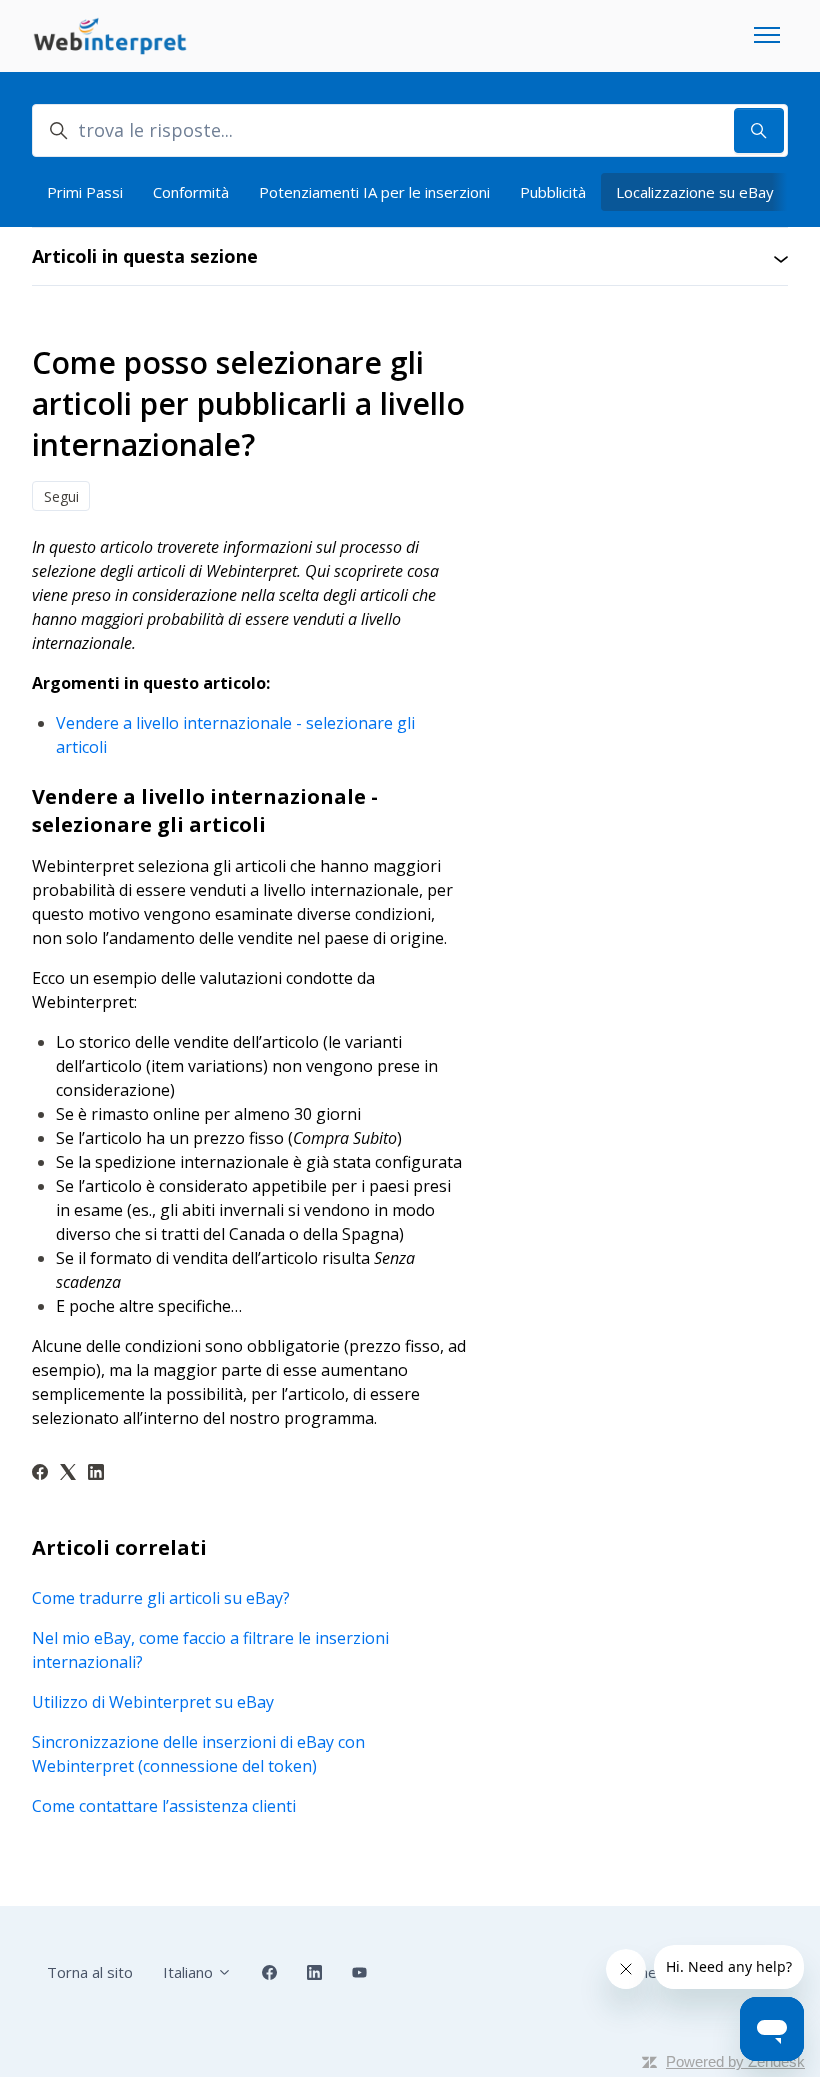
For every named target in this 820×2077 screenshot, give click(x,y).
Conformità (191, 192)
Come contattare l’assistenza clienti (164, 1806)
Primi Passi (85, 192)
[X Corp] (68, 1474)
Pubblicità (553, 192)
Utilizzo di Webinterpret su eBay (153, 1702)
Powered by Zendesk (735, 2061)
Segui (61, 496)
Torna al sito (90, 1972)
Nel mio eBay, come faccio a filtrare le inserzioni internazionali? (210, 1650)
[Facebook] (40, 1474)
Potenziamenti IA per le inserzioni (374, 192)
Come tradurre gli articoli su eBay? (161, 1598)
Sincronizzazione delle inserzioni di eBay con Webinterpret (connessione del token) (198, 1754)
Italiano (190, 1972)
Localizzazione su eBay (695, 192)
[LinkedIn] (96, 1474)
